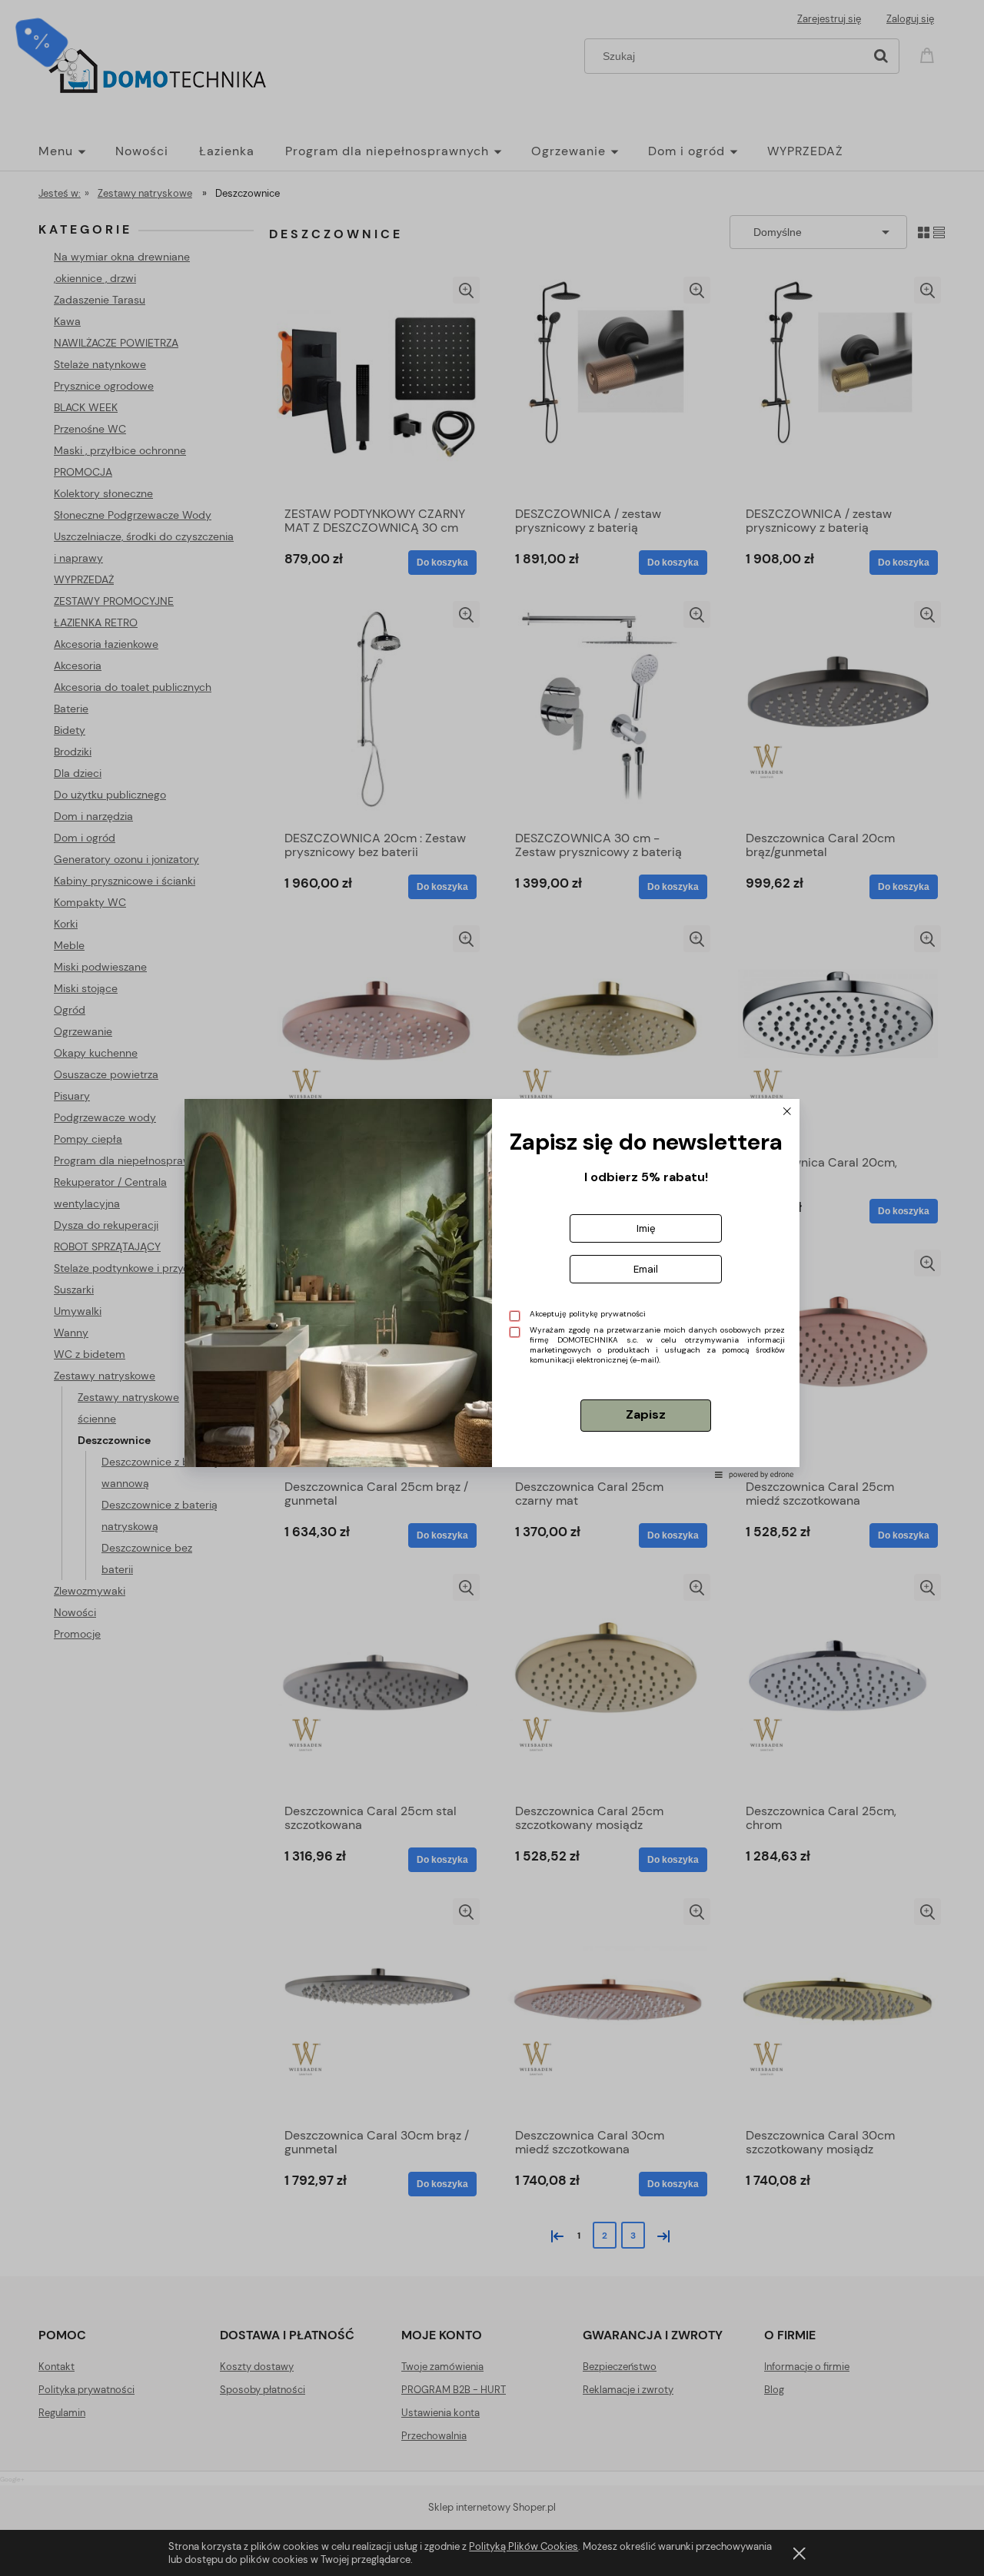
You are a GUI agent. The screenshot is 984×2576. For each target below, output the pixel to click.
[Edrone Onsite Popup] (492, 1288)
